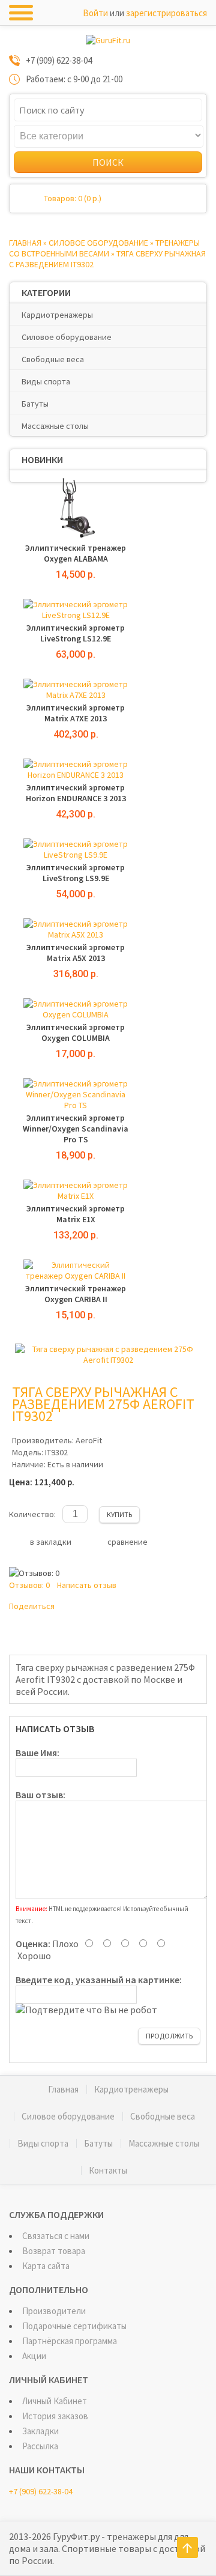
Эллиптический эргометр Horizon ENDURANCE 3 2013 (76, 793)
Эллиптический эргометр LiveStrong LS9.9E (76, 873)
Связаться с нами (56, 2236)
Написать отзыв (87, 1585)
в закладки (51, 1542)
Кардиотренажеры (57, 315)
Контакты (108, 2170)
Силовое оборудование (98, 243)
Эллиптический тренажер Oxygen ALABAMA (76, 553)
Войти (95, 13)
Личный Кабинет (55, 2401)
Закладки (40, 2431)
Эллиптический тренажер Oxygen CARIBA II (76, 1294)
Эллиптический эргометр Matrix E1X (76, 1214)
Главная (25, 243)
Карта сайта (46, 2266)
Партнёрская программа (70, 2341)
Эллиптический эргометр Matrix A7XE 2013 (76, 713)
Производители (54, 2311)
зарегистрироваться (166, 13)
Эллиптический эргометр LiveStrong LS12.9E (76, 633)
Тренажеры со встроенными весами (104, 248)
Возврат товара (54, 2251)
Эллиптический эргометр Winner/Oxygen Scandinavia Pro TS (76, 1129)
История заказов (55, 2416)
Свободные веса (53, 359)
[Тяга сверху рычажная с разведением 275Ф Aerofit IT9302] (108, 1360)
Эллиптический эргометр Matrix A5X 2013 (76, 953)
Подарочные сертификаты (74, 2326)
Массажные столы (55, 426)
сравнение (127, 1542)
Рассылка (40, 2446)
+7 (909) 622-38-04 (41, 2491)
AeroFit (89, 1440)
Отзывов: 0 (29, 1585)
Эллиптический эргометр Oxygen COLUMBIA (76, 1032)
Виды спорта (46, 381)
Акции (34, 2356)
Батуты (35, 404)
